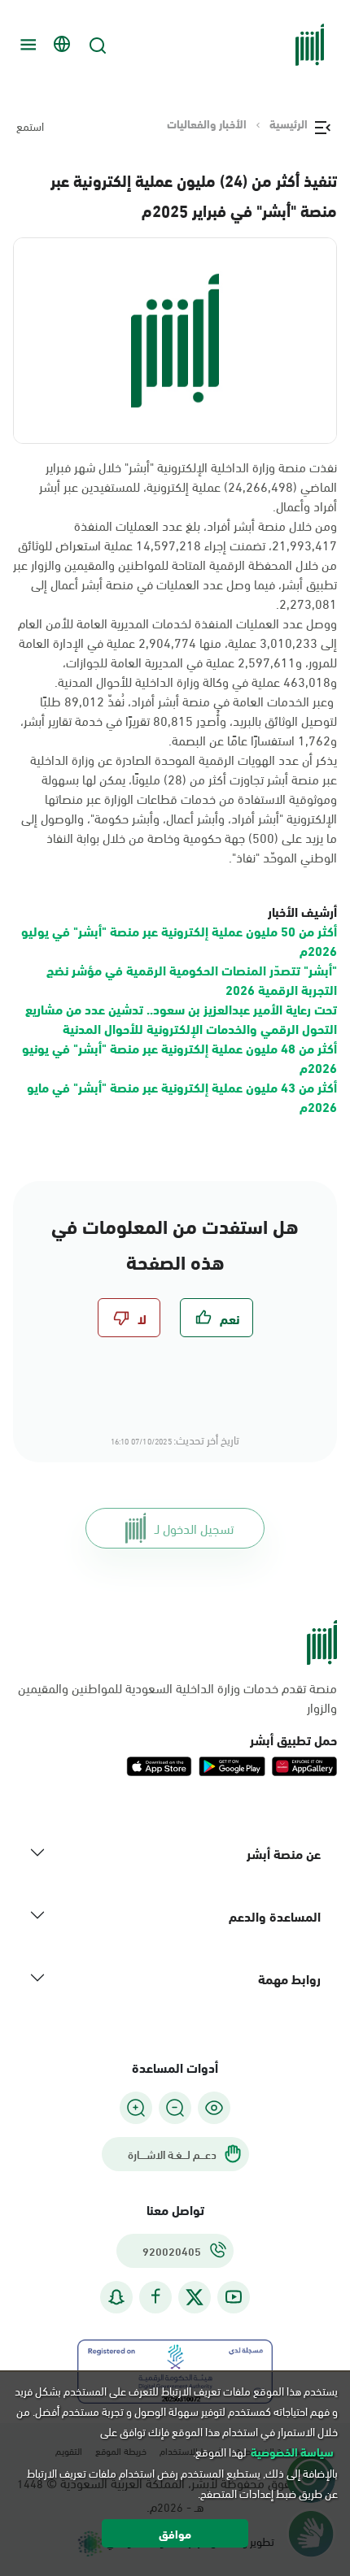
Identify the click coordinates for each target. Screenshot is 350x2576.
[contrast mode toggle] (214, 2107)
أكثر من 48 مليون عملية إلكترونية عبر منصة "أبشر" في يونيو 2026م (179, 1057)
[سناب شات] (116, 2297)
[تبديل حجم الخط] (175, 2107)
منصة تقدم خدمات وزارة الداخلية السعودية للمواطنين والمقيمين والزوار (177, 1697)
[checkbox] (217, 1318)
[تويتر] (195, 2296)
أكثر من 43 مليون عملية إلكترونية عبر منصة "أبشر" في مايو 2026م (182, 1096)
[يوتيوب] (234, 2297)
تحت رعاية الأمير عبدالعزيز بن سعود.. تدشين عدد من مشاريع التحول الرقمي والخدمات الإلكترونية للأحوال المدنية (181, 1018)
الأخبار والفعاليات (207, 124)
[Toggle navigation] (26, 45)
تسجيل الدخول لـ (194, 1528)
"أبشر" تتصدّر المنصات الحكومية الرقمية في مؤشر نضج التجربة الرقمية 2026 (192, 979)
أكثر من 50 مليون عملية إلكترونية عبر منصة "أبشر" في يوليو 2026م (179, 940)
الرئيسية (289, 124)
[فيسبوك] (155, 2297)
